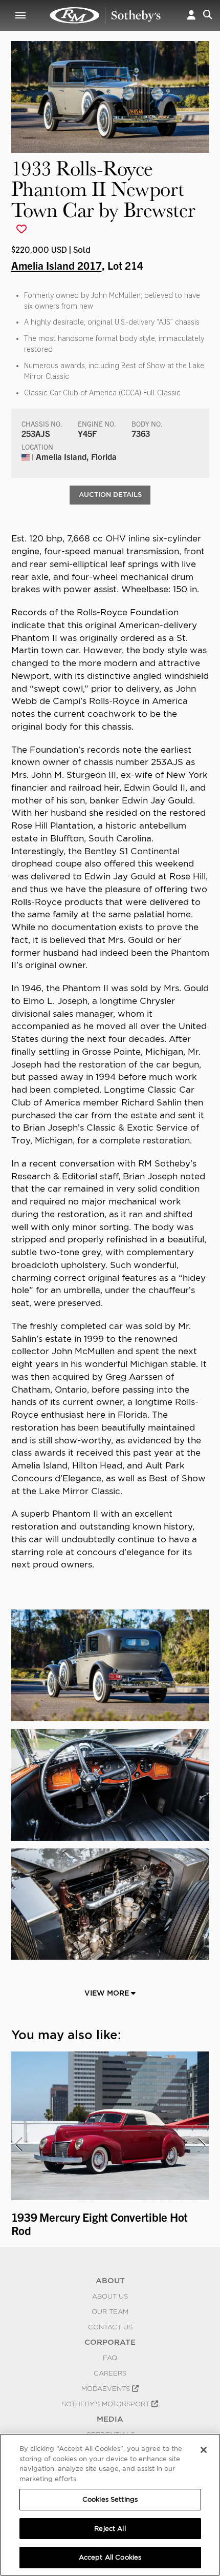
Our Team (110, 2311)
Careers (110, 2373)
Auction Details (110, 495)
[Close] (204, 2450)
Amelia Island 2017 (57, 265)
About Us (110, 2296)
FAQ (110, 2358)
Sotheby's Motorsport (107, 2404)
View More (108, 1993)
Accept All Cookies (110, 2557)
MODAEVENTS (107, 2388)
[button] (191, 15)
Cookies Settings (110, 2499)
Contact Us (110, 2327)
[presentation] (18, 2145)
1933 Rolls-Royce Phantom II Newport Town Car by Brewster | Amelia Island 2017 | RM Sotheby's (105, 15)
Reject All (110, 2529)
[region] (110, 2505)
